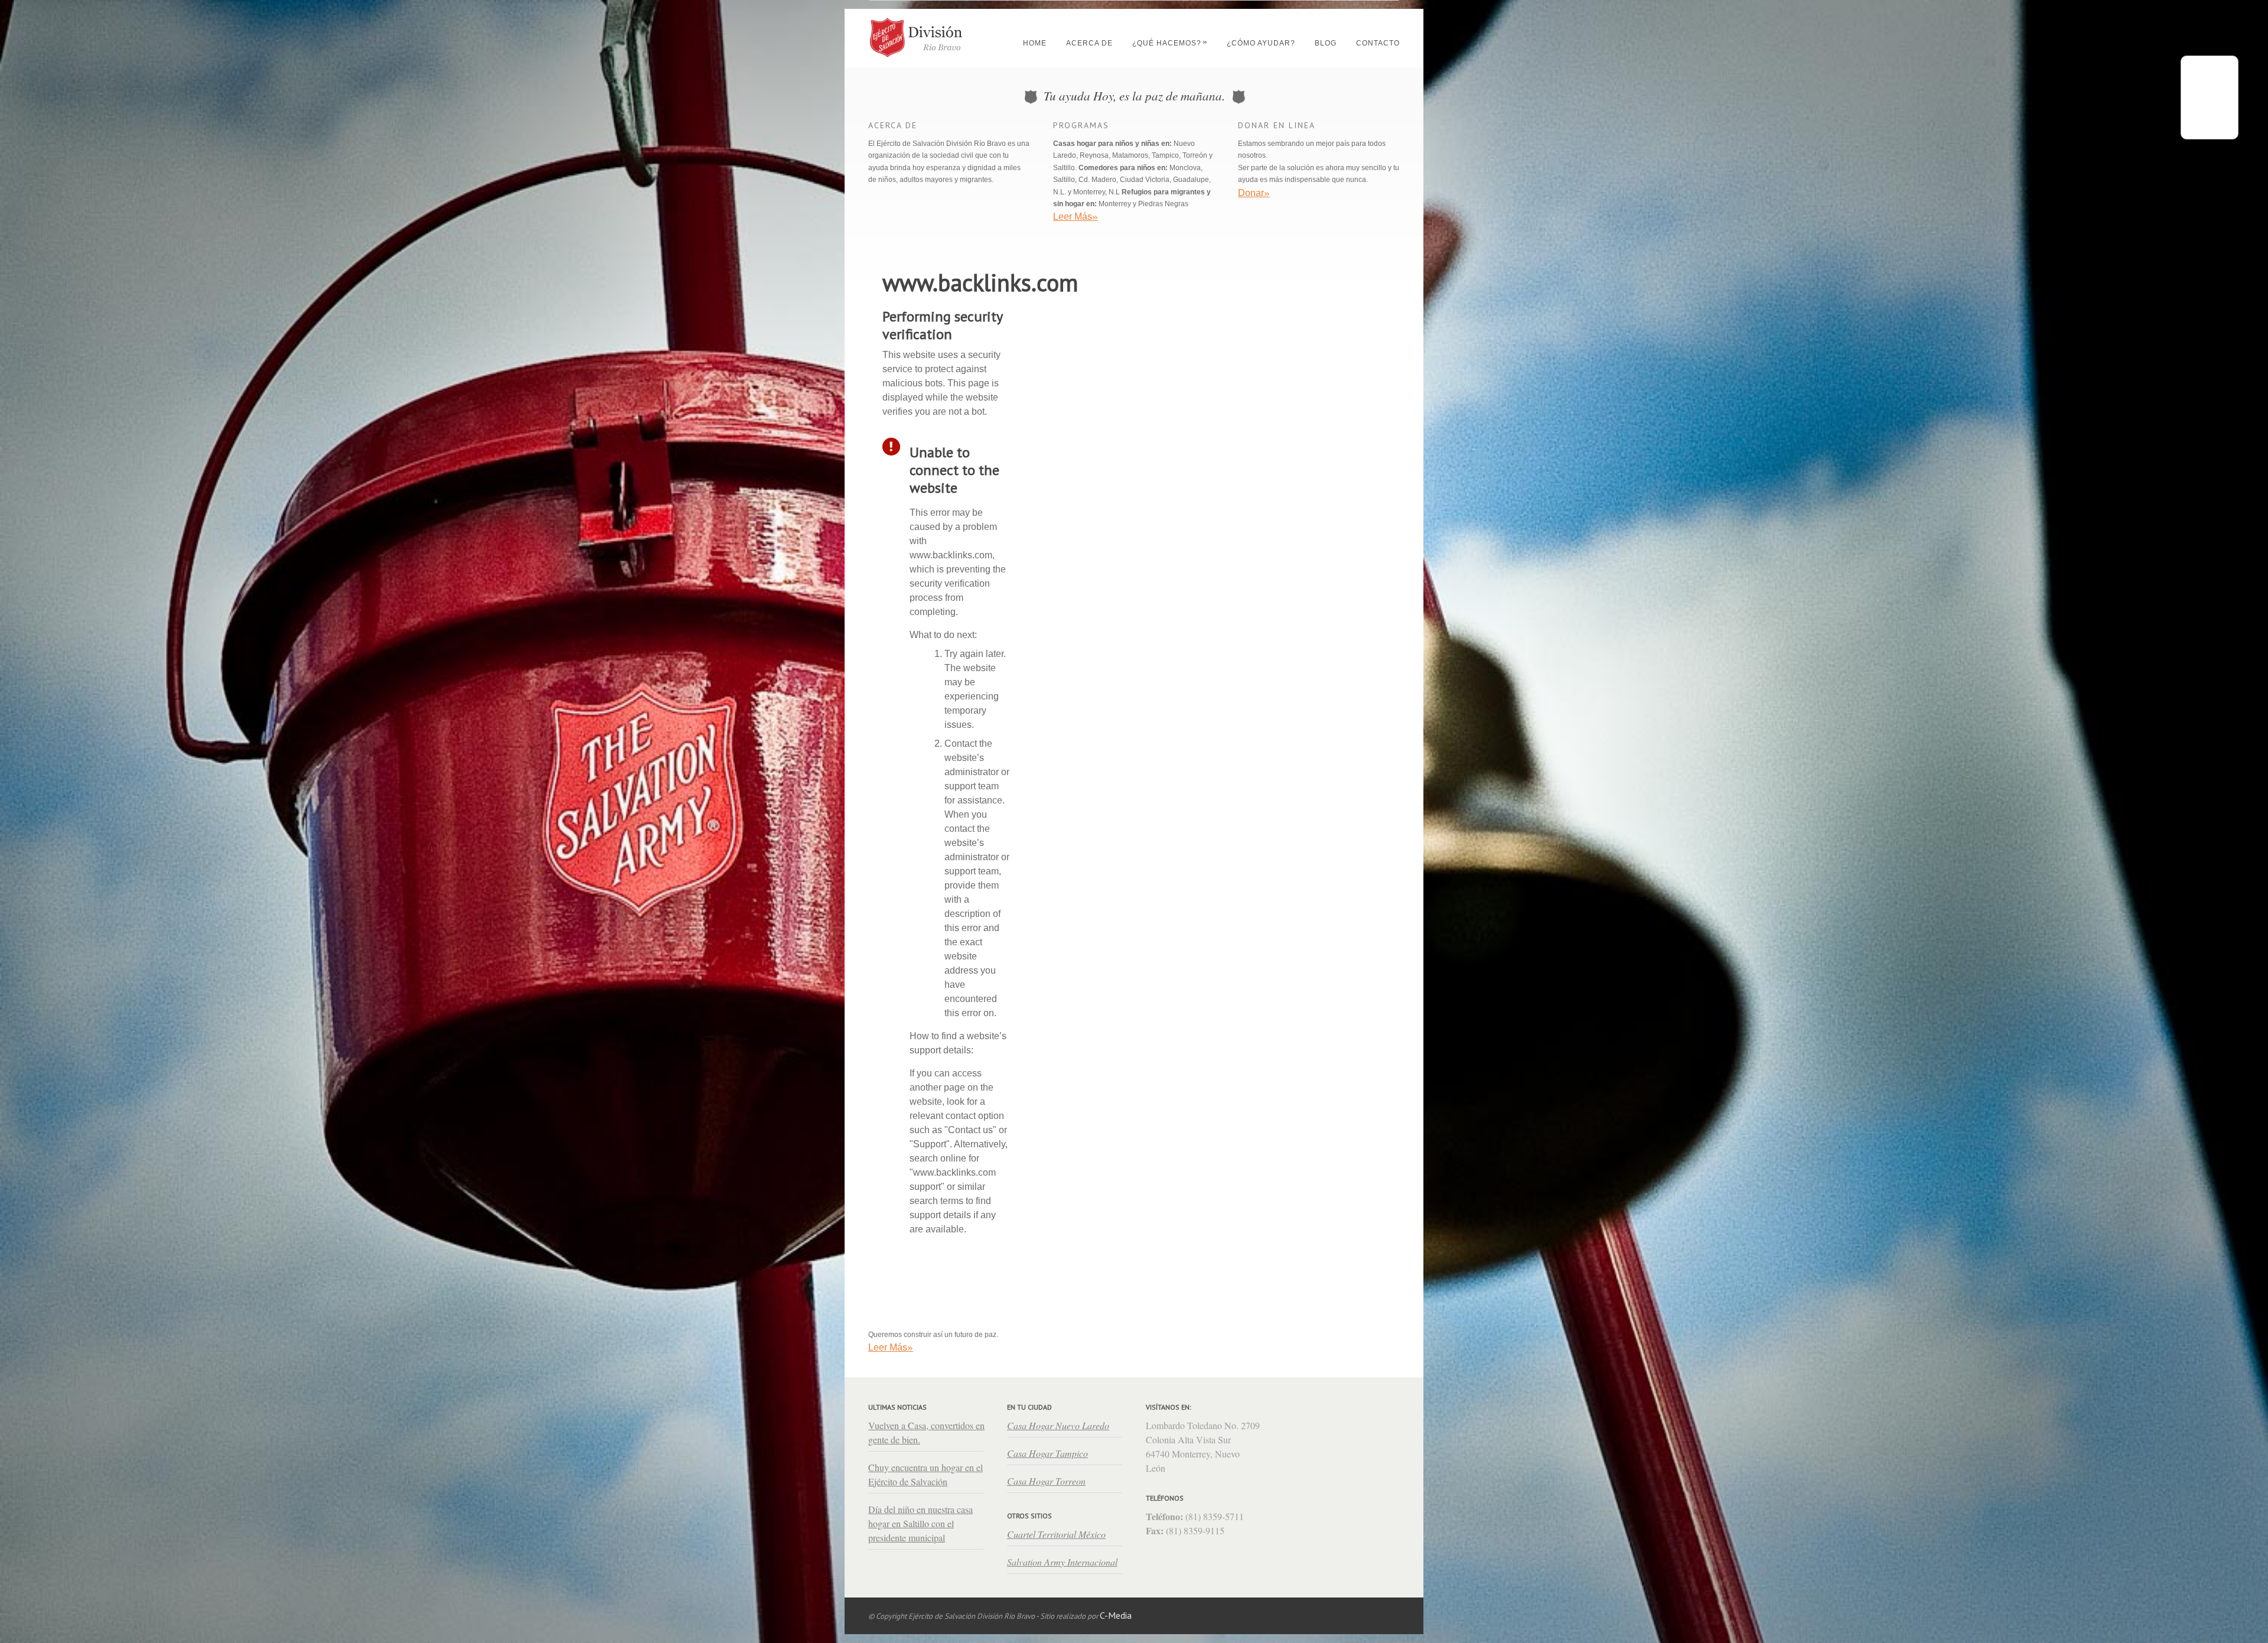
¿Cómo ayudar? (1261, 45)
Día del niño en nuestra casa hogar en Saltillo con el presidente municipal (920, 1523)
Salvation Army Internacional (1062, 1562)
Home (1035, 45)
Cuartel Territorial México (1056, 1534)
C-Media (1116, 1616)
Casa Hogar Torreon (1046, 1481)
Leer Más (891, 1347)
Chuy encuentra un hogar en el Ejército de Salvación (926, 1474)
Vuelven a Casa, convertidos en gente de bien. (926, 1432)
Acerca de (1089, 45)
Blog (1326, 45)
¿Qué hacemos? (1170, 45)
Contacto (1378, 45)
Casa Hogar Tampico (1047, 1453)
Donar (1254, 193)
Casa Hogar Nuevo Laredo (1058, 1425)
